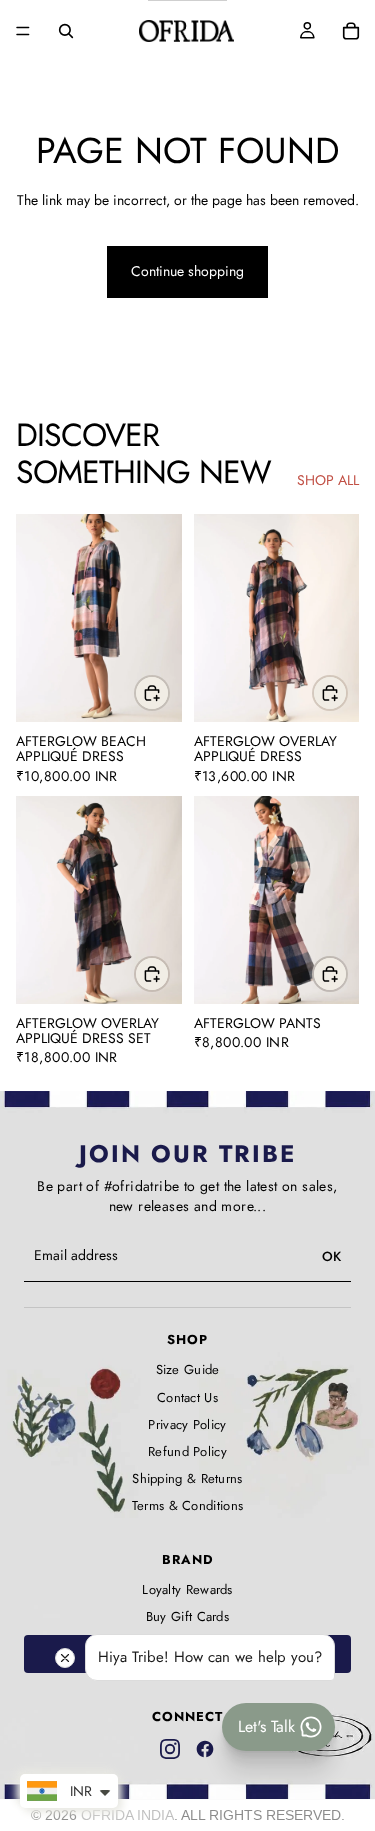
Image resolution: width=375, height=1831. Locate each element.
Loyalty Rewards (187, 1590)
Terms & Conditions (187, 1506)
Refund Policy (187, 1452)
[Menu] (23, 31)
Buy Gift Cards (187, 1617)
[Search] (66, 31)
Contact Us (187, 1398)
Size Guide (188, 1370)
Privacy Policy (187, 1425)
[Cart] (351, 31)
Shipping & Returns (187, 1479)
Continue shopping (187, 271)
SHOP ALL (328, 480)
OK (331, 1256)
